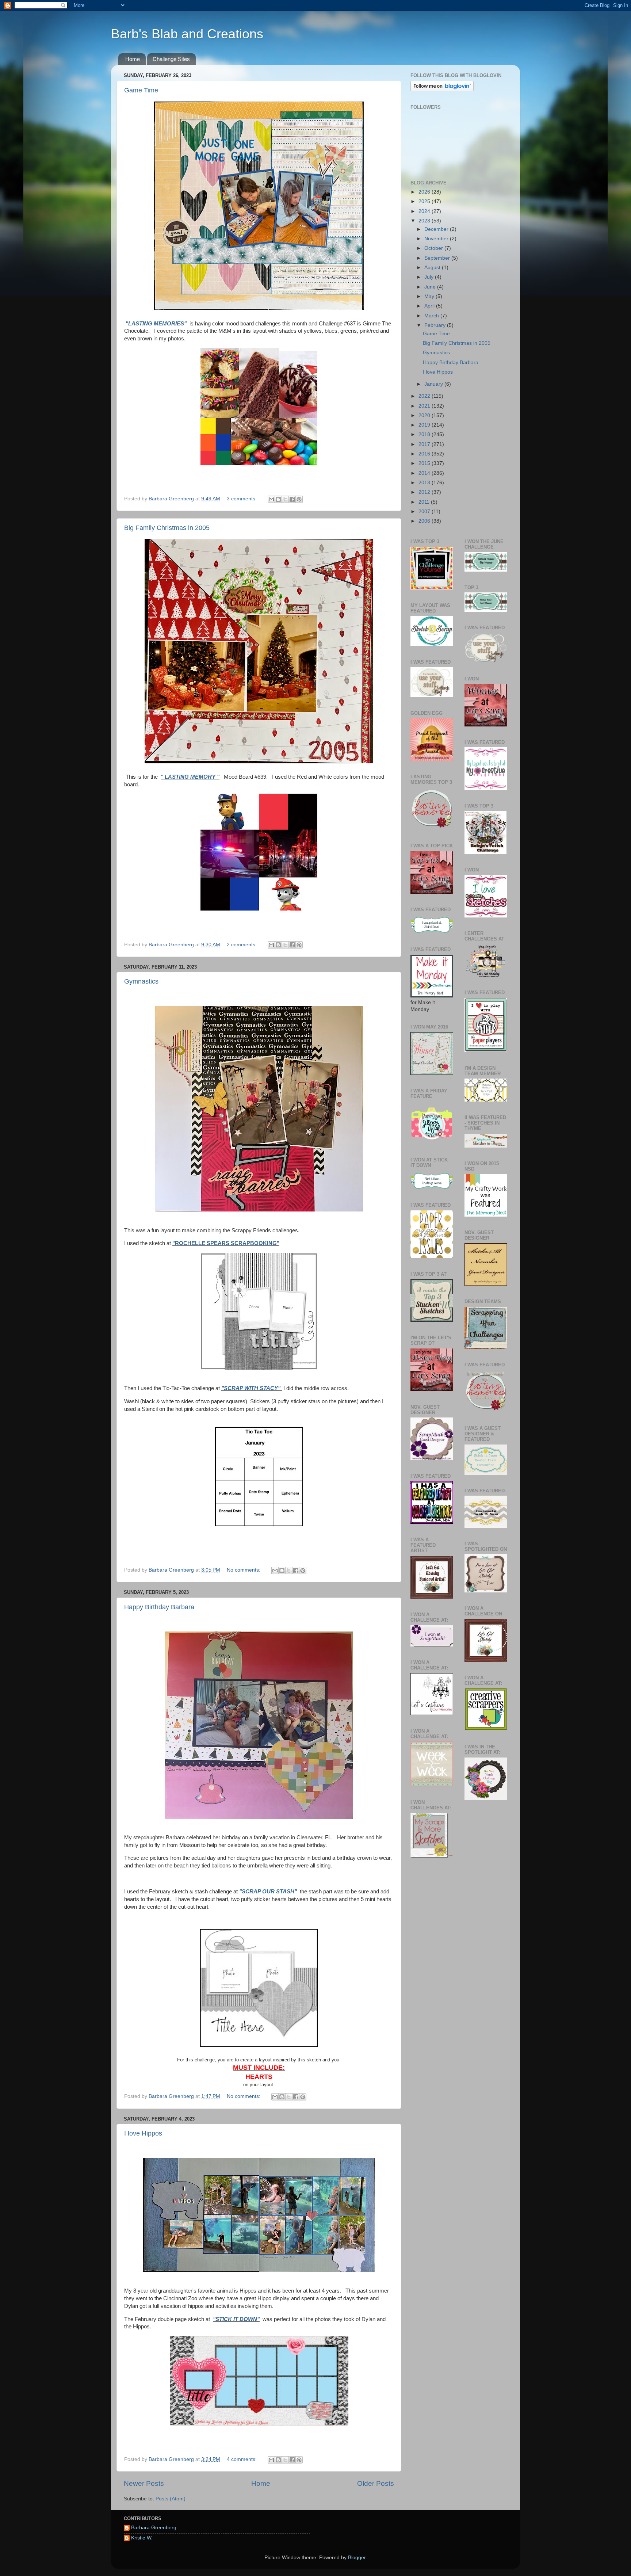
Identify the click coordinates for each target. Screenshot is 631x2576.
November (437, 239)
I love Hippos (143, 2133)
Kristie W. (142, 2538)
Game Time (141, 90)
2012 (425, 492)
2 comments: (242, 945)
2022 (425, 396)
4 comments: (242, 2459)
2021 (425, 406)
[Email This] (271, 499)
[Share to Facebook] (292, 499)
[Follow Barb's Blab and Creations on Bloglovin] (442, 90)
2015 (425, 463)
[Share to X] (285, 499)
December (437, 229)
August (433, 268)
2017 (425, 444)
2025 (425, 201)
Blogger (357, 2558)
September (438, 258)
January (434, 384)
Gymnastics (141, 981)
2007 (425, 512)
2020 (425, 415)
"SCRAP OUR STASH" (268, 1892)
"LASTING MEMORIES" (155, 324)
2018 (425, 434)
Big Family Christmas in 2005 (167, 528)
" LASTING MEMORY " (190, 777)
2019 (425, 425)
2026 (425, 192)
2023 (425, 221)
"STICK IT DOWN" (236, 2319)
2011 (425, 502)
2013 (425, 483)
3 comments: (242, 499)
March (432, 316)
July (430, 277)
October (434, 248)
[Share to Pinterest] (299, 499)
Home (133, 59)
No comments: (244, 1570)
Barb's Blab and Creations (187, 34)
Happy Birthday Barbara (159, 1607)
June (431, 287)
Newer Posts (144, 2483)
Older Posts (376, 2483)
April (430, 306)
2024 (425, 211)
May (430, 296)
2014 (425, 473)
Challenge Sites (171, 59)
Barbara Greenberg (154, 2528)
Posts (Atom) (171, 2499)
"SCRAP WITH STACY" (252, 1388)
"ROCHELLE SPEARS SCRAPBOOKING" (226, 1243)
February (436, 325)
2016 (425, 454)
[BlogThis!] (278, 499)
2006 (425, 521)
